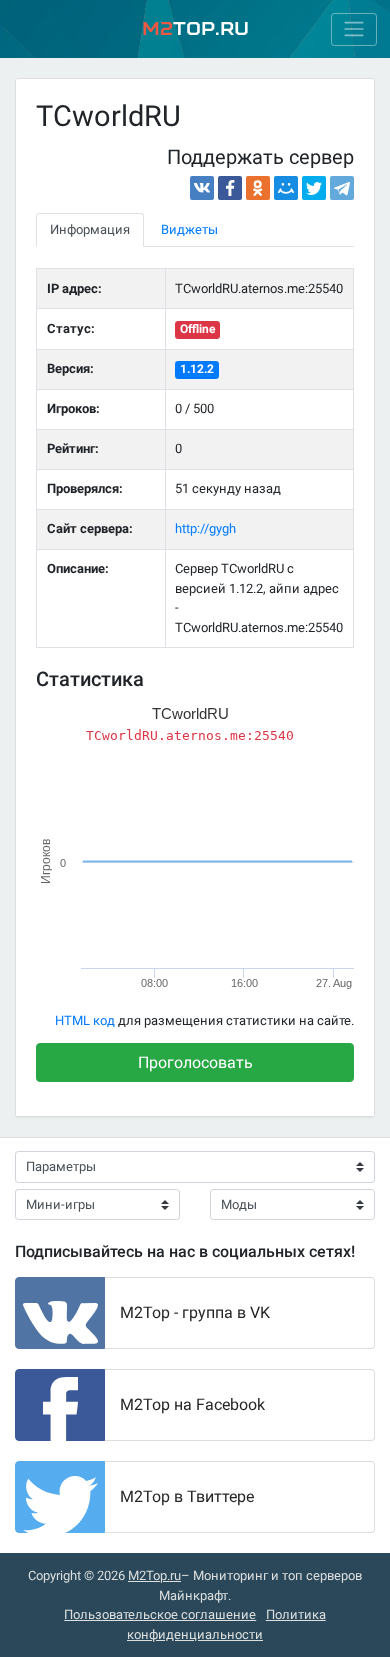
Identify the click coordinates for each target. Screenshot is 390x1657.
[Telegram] (342, 188)
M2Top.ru (154, 1575)
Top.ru (195, 28)
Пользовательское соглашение (160, 1614)
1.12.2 (197, 369)
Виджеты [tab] (189, 229)
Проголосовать (195, 1062)
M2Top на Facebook (192, 1404)
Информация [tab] (90, 229)
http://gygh (205, 528)
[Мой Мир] (286, 188)
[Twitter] (314, 188)
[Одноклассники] (258, 188)
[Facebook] (230, 188)
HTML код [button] (85, 1020)
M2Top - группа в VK (195, 1312)
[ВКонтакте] (202, 188)
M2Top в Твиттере (187, 1496)
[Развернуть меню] (354, 29)
